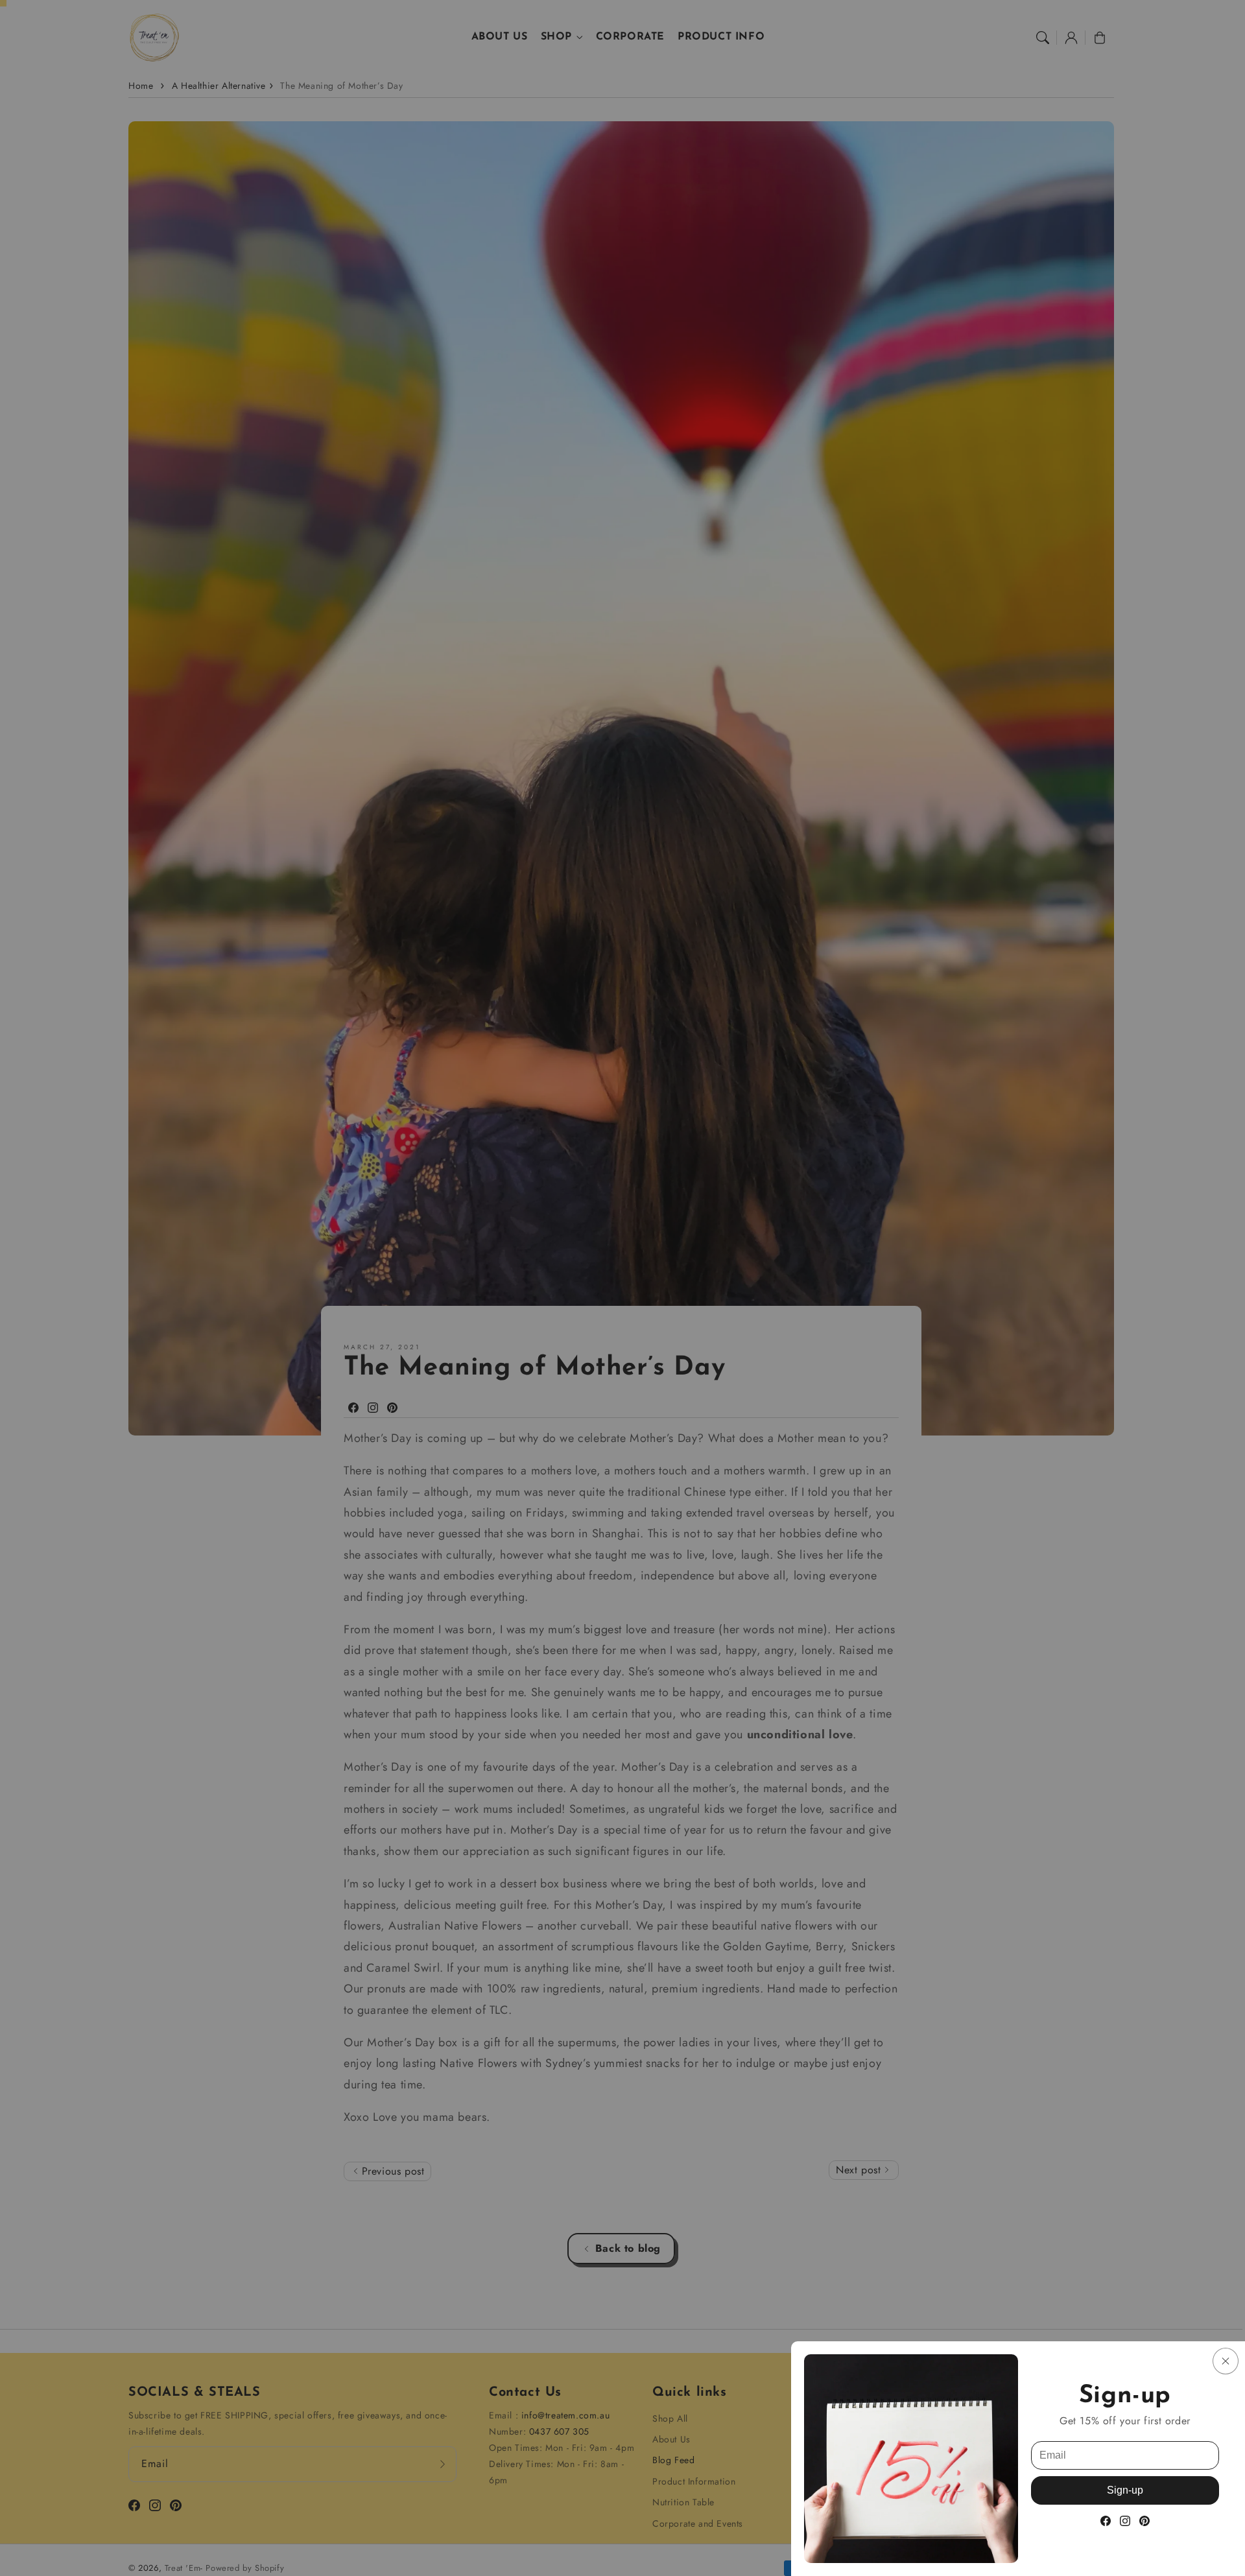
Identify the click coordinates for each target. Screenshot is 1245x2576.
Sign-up (1125, 2490)
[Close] (1226, 2361)
